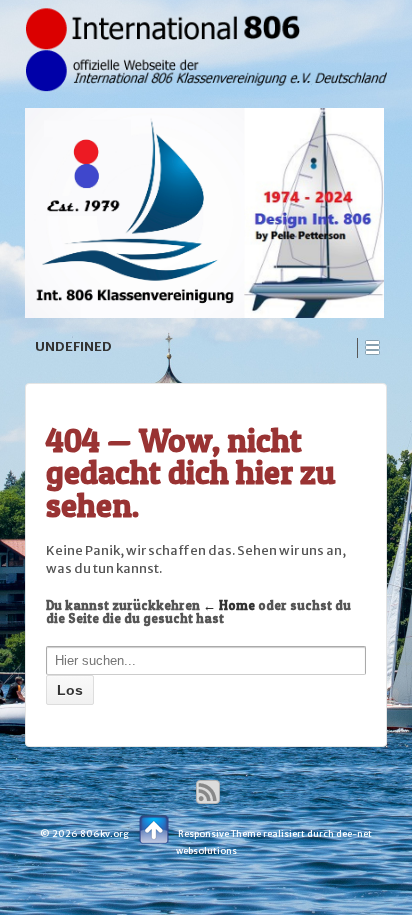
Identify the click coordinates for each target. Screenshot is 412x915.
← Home (229, 605)
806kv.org (104, 833)
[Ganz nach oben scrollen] (154, 827)
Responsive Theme (219, 833)
